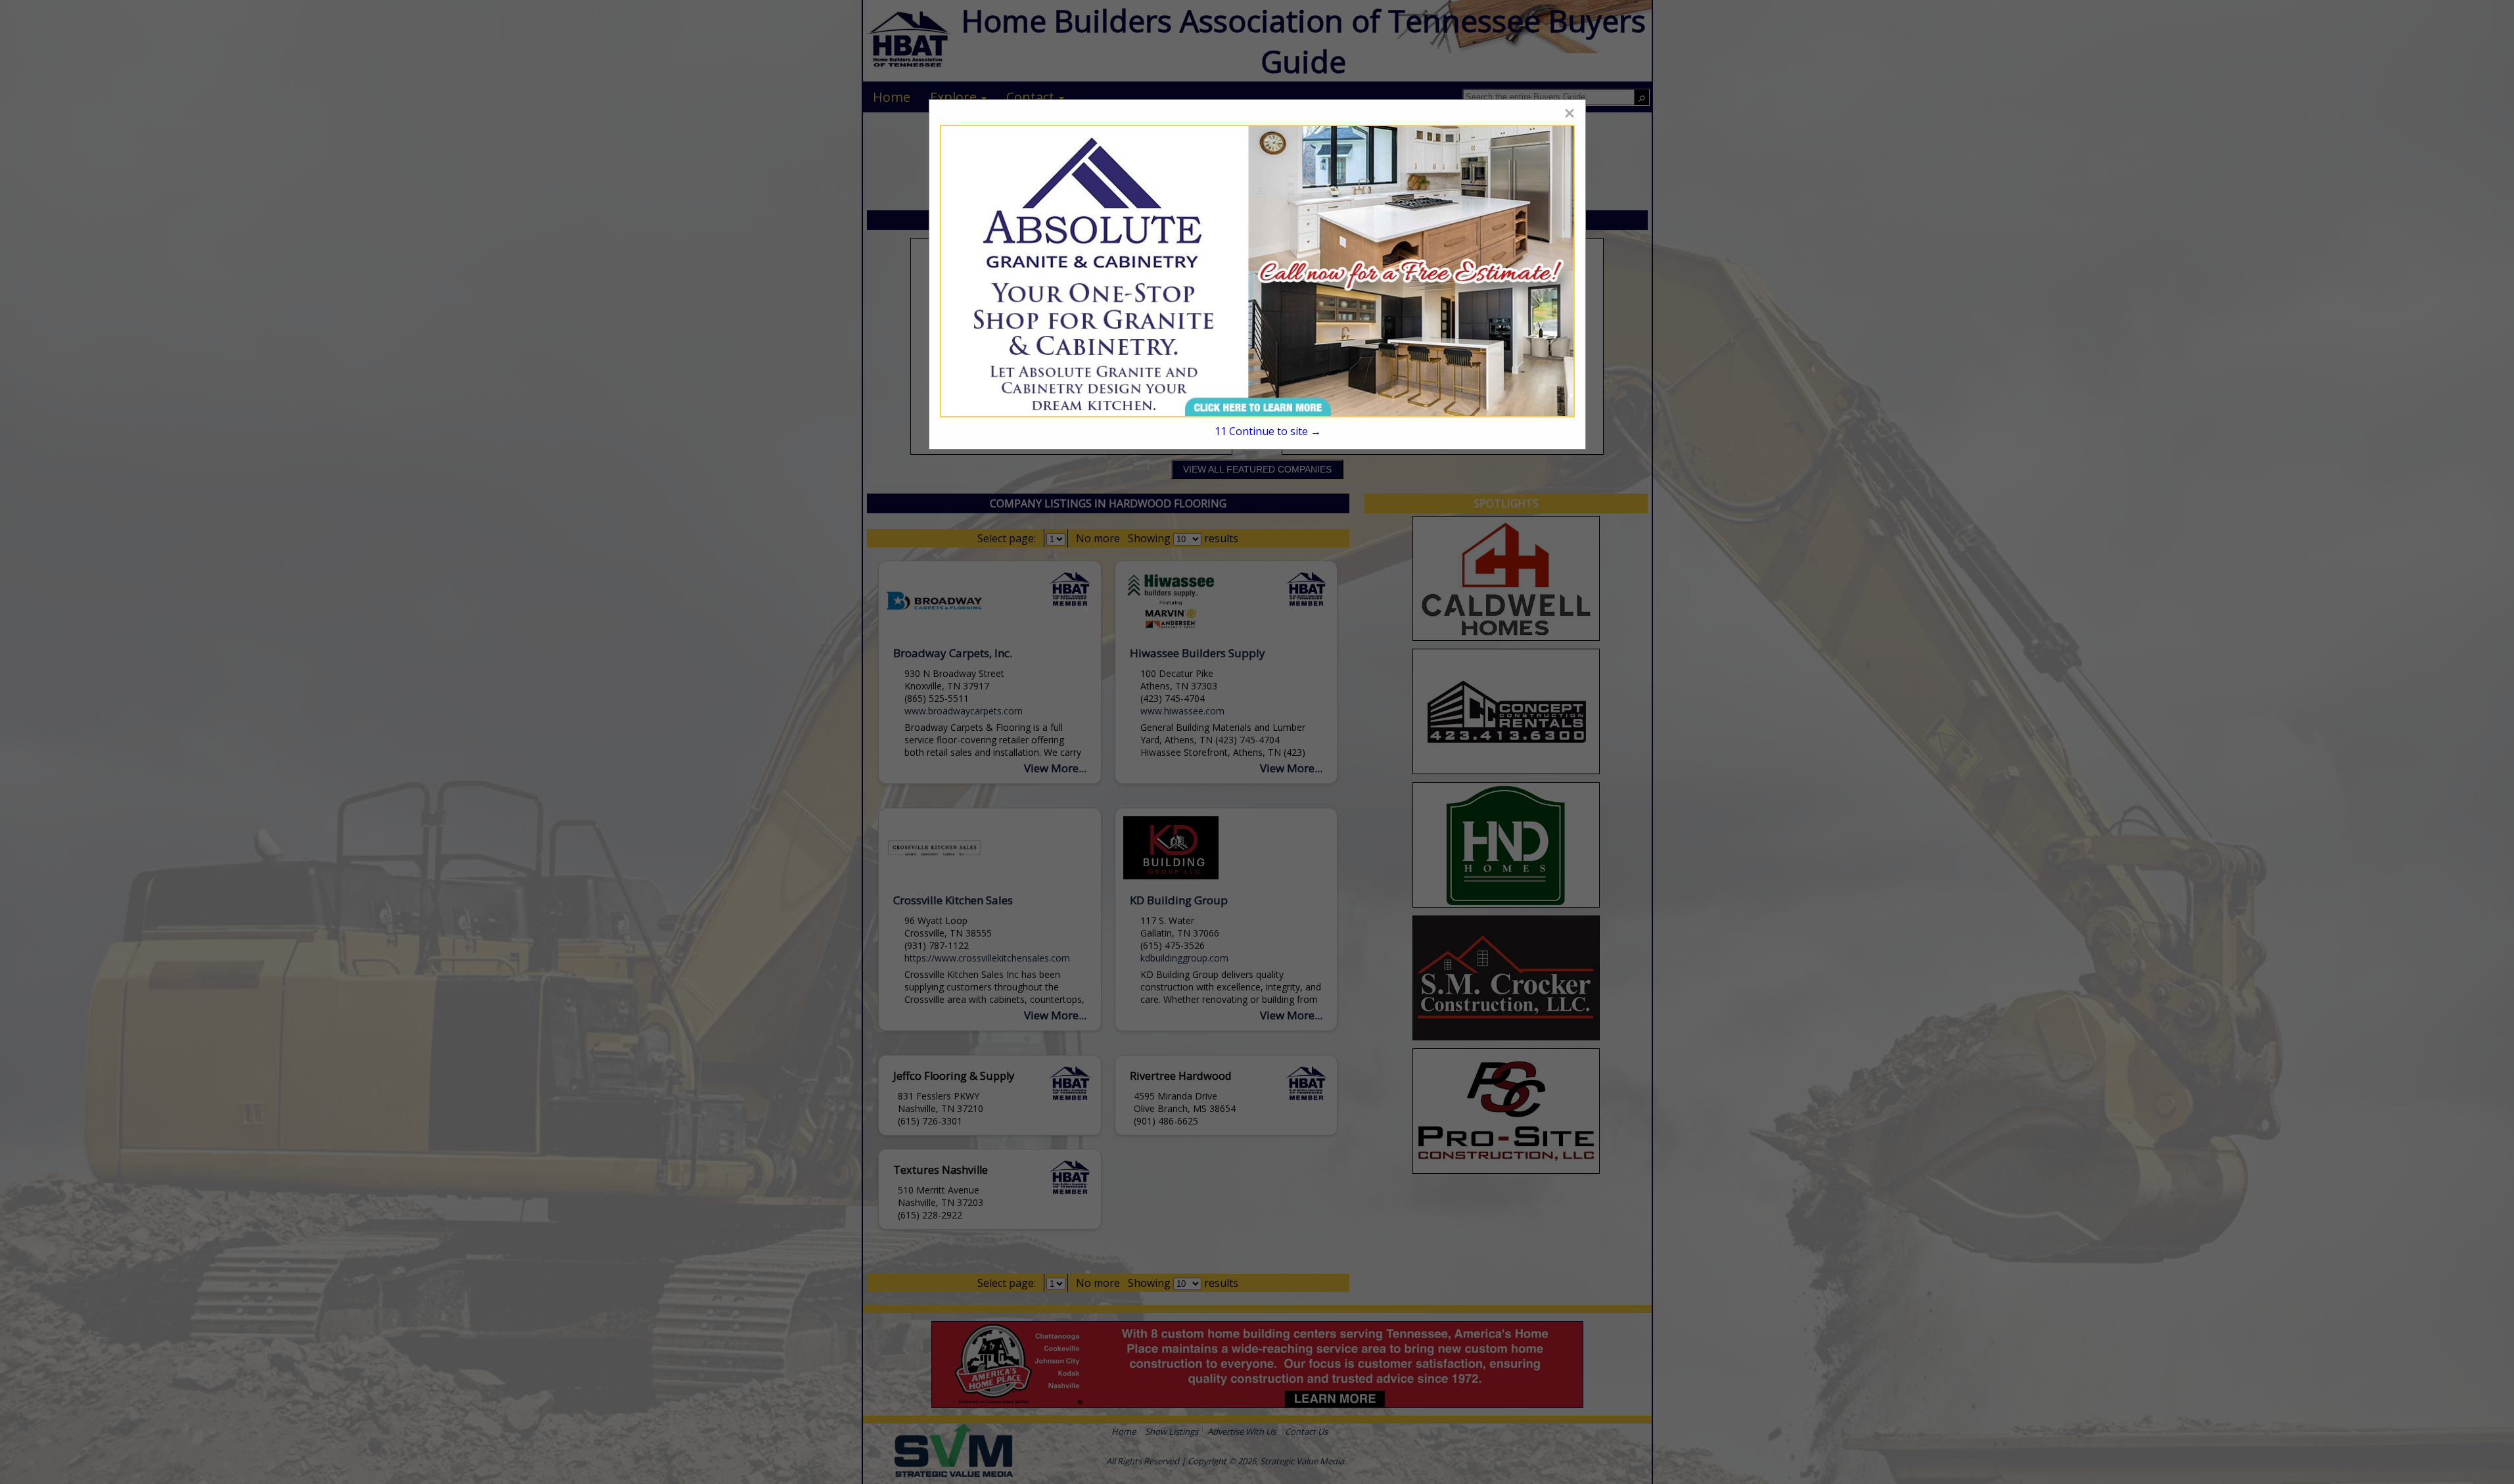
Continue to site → (1268, 431)
